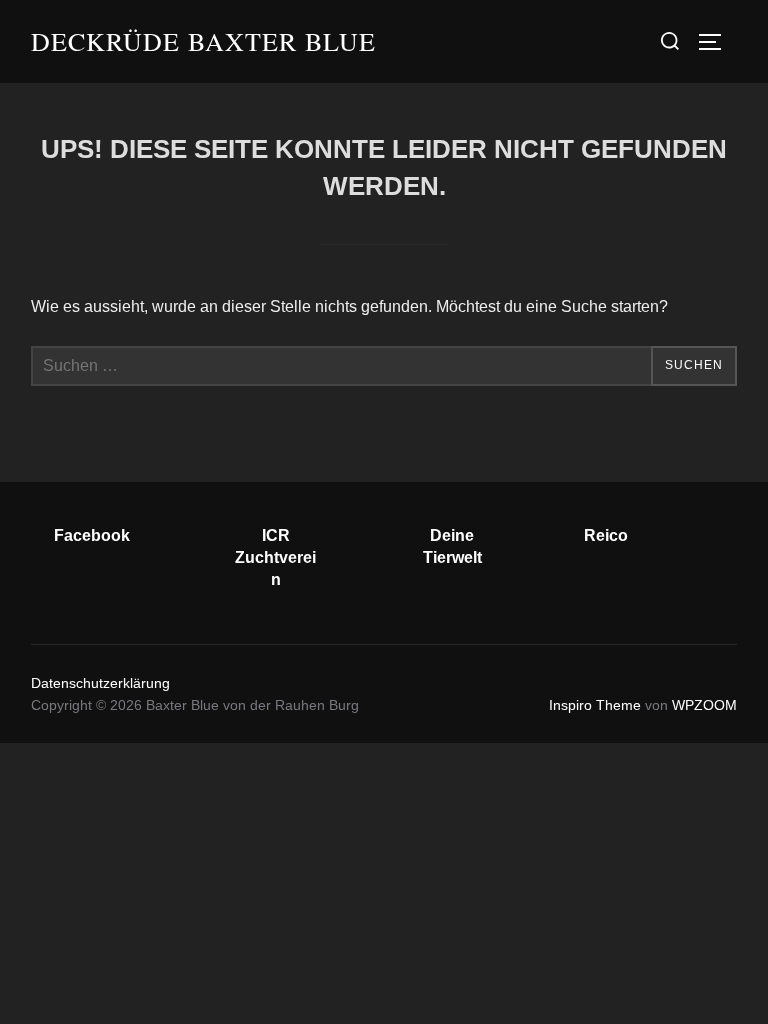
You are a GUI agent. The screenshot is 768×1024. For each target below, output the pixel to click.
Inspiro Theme (595, 705)
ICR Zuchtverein (275, 558)
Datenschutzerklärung (100, 683)
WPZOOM (704, 705)
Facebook (92, 535)
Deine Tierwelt (452, 546)
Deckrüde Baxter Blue (203, 41)
